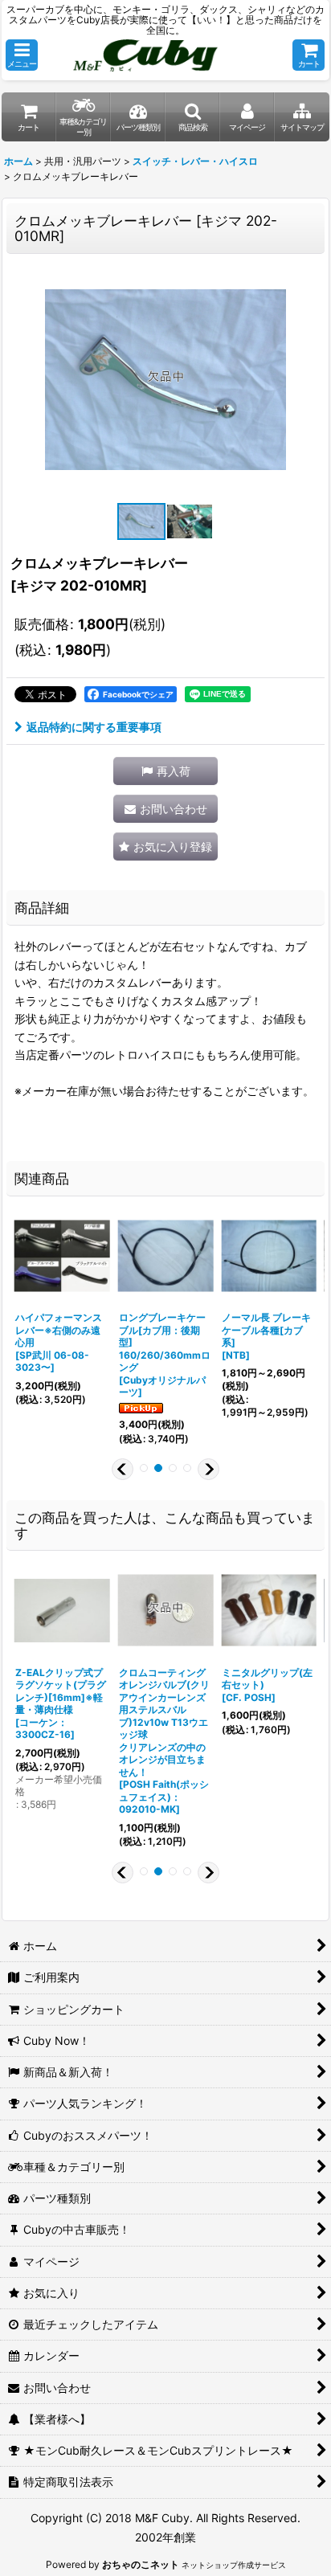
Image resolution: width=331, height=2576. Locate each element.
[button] (22, 55)
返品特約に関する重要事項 (94, 727)
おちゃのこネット (141, 2564)
